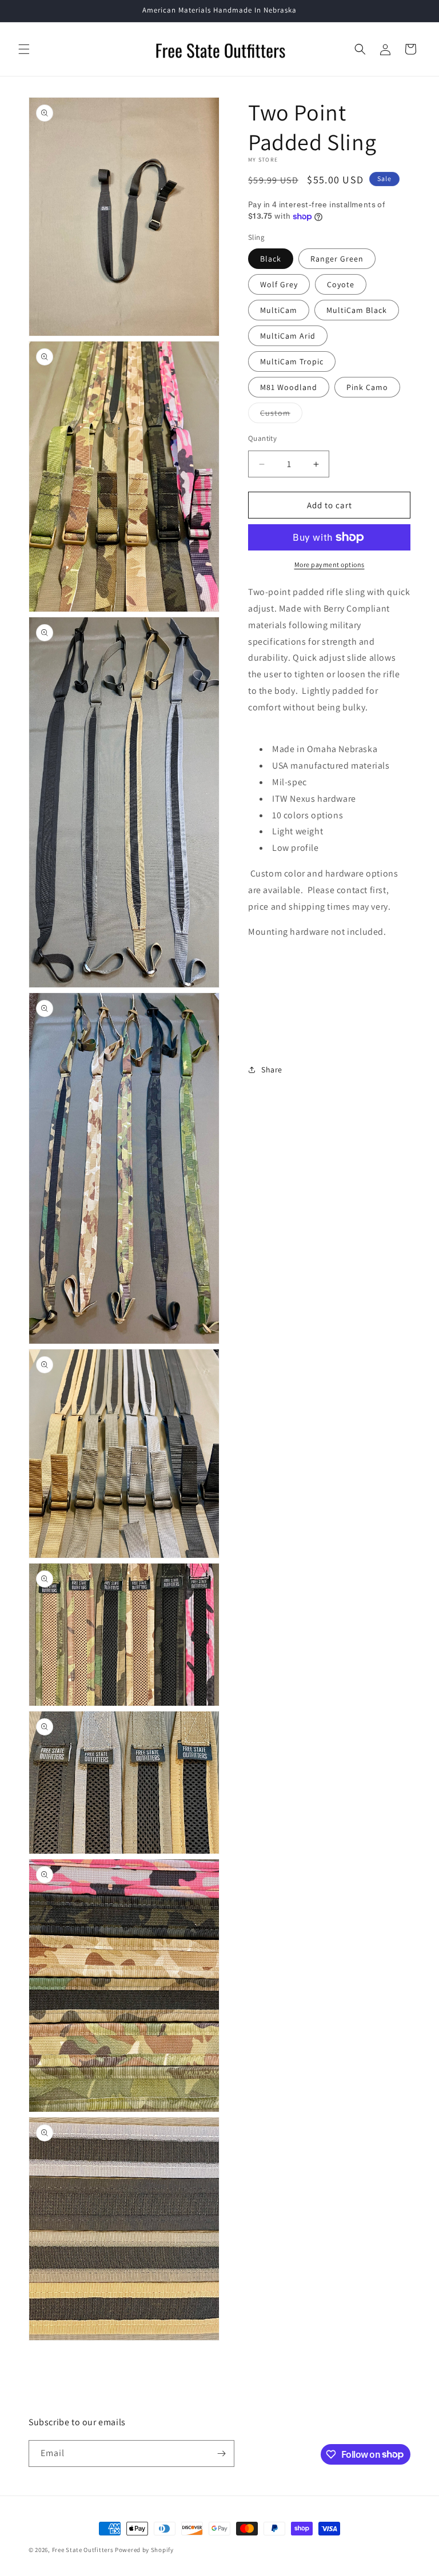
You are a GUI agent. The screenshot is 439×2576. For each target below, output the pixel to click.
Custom (281, 415)
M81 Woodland (289, 387)
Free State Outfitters (83, 2550)
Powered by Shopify (144, 2550)
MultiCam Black (357, 310)
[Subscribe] (221, 2454)
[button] (24, 49)
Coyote (341, 284)
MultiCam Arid (288, 336)
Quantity (262, 438)
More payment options (330, 564)
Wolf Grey (279, 284)
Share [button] (272, 1070)
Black (271, 259)
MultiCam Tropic (292, 361)
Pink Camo (367, 387)
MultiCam (279, 310)
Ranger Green (337, 259)
